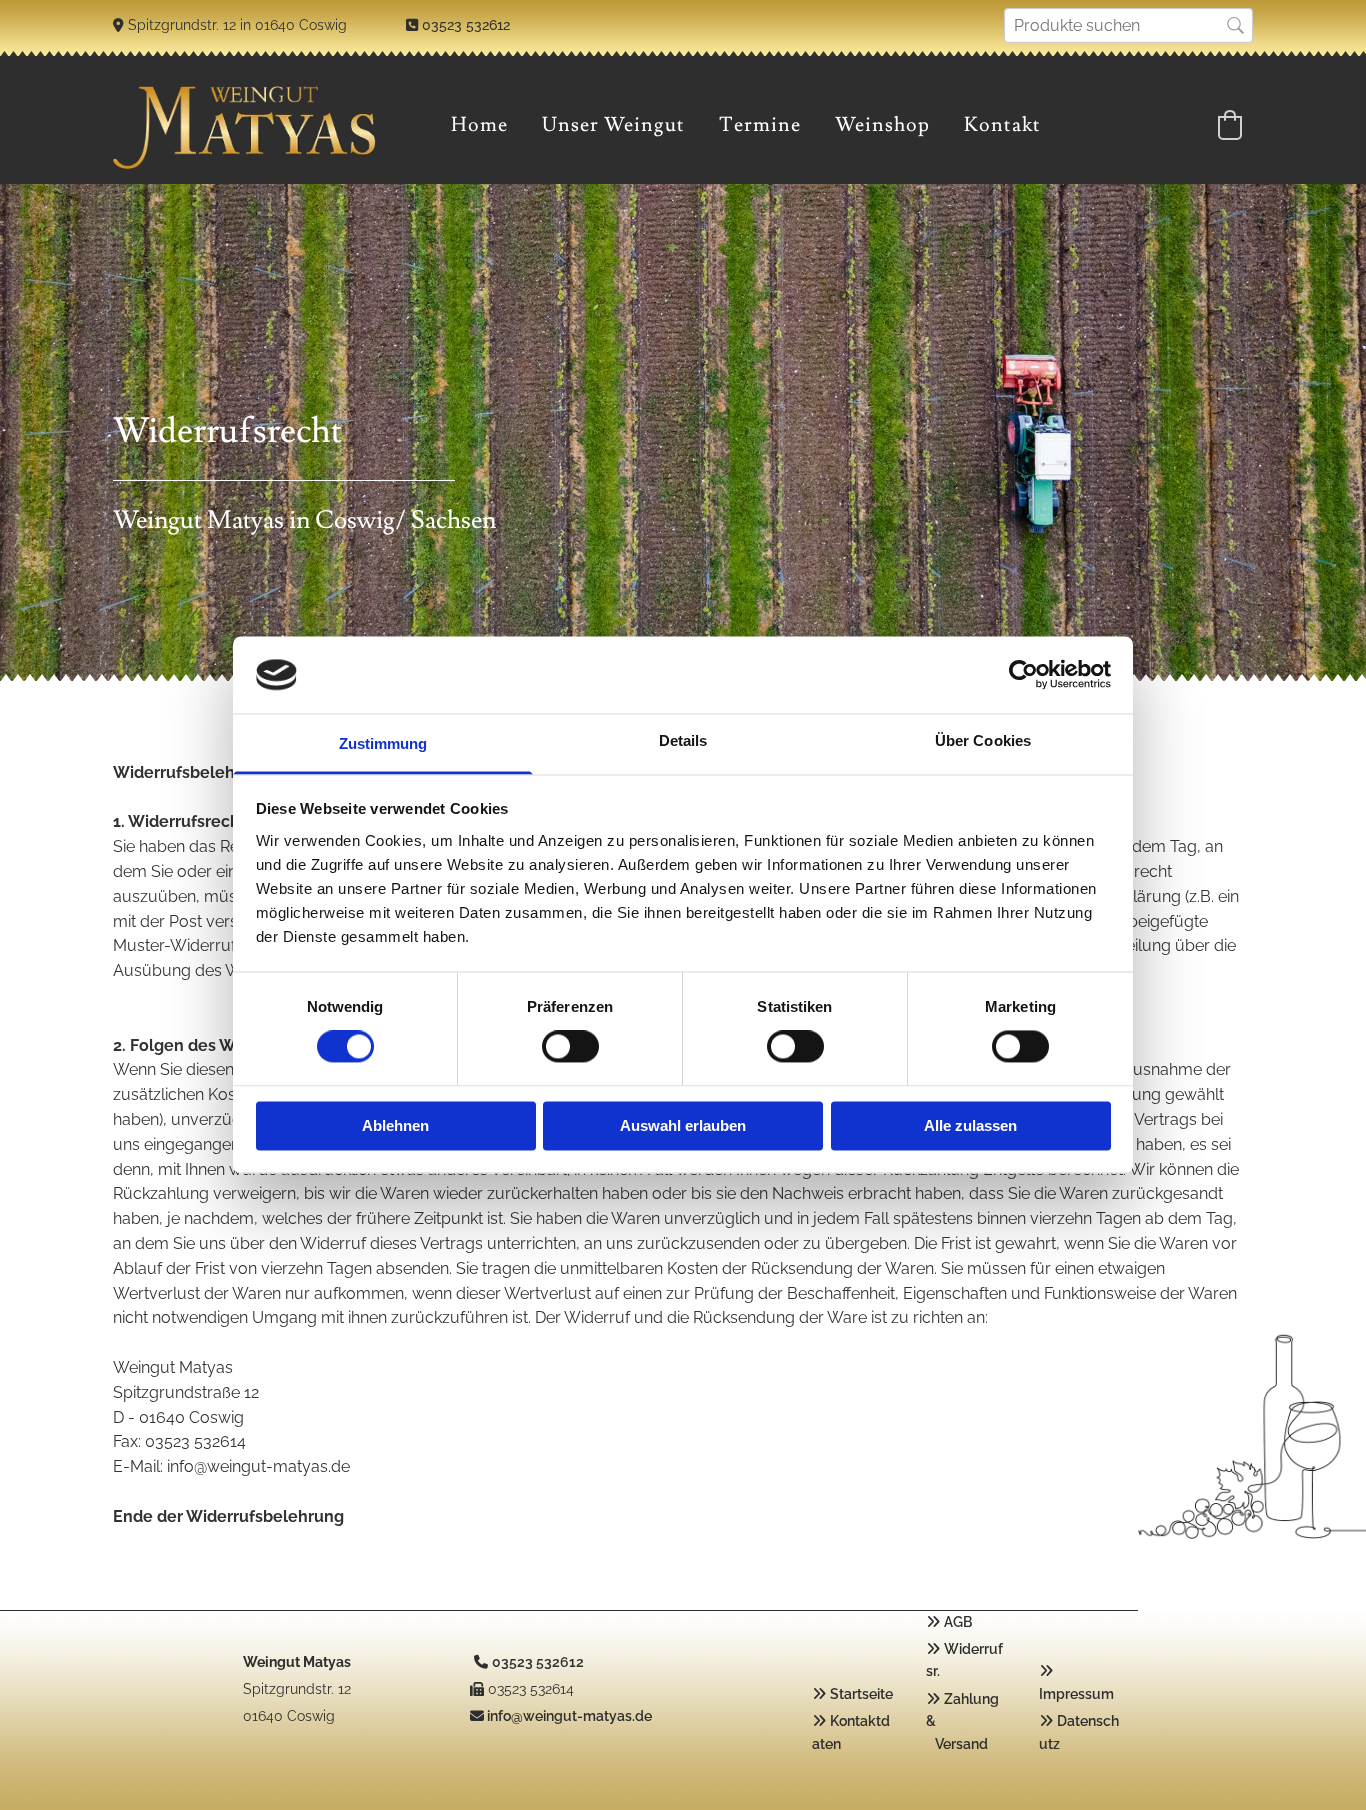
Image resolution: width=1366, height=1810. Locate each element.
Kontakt (1002, 125)
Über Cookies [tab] (983, 740)
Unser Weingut (613, 125)
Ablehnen (395, 1125)
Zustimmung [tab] (383, 743)
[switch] (570, 1047)
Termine (760, 125)
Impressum (1076, 1694)
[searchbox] (1128, 25)
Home (479, 125)
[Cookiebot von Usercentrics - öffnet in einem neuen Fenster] (1023, 675)
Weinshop (882, 125)
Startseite (861, 1694)
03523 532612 (466, 25)
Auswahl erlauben (683, 1125)
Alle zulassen (970, 1125)
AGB (958, 1622)
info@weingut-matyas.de (569, 1716)
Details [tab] (683, 740)
